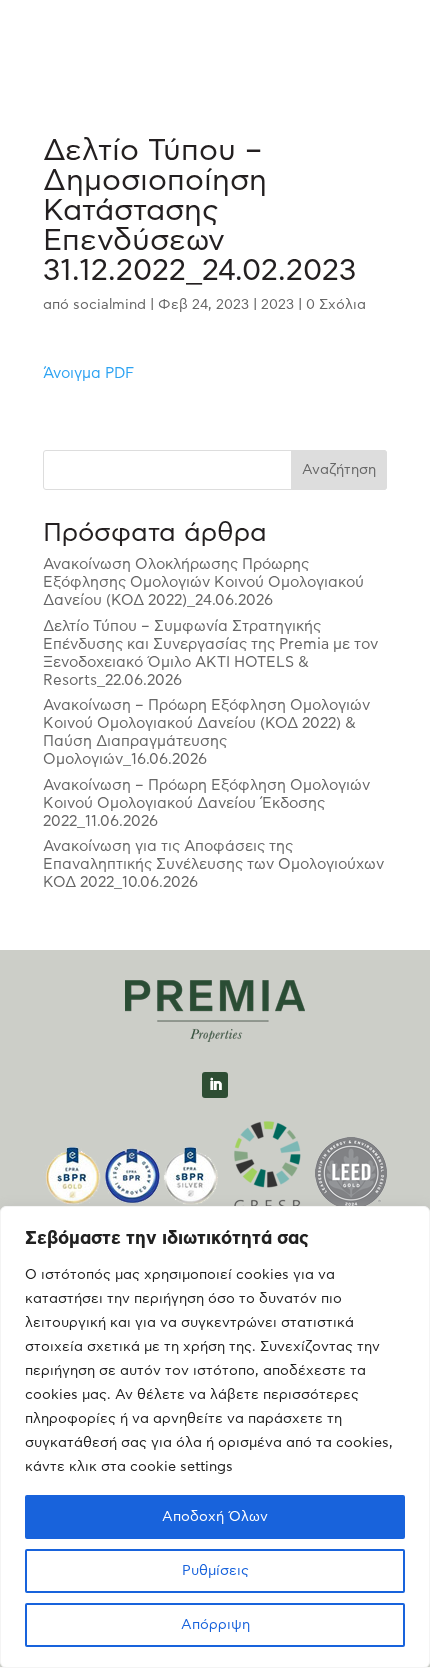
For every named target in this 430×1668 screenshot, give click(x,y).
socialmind (109, 305)
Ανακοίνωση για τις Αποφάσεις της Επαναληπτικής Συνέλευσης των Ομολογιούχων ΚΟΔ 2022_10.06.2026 (213, 864)
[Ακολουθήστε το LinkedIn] (215, 1085)
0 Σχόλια (336, 305)
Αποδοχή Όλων (215, 1517)
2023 (277, 305)
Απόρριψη (215, 1625)
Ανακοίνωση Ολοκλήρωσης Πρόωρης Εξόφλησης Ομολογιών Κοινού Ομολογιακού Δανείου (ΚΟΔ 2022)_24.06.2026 (203, 582)
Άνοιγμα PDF (88, 373)
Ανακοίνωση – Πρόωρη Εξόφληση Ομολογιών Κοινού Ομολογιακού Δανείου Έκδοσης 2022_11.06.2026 (206, 803)
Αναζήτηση (339, 470)
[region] (215, 1437)
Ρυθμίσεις (215, 1571)
